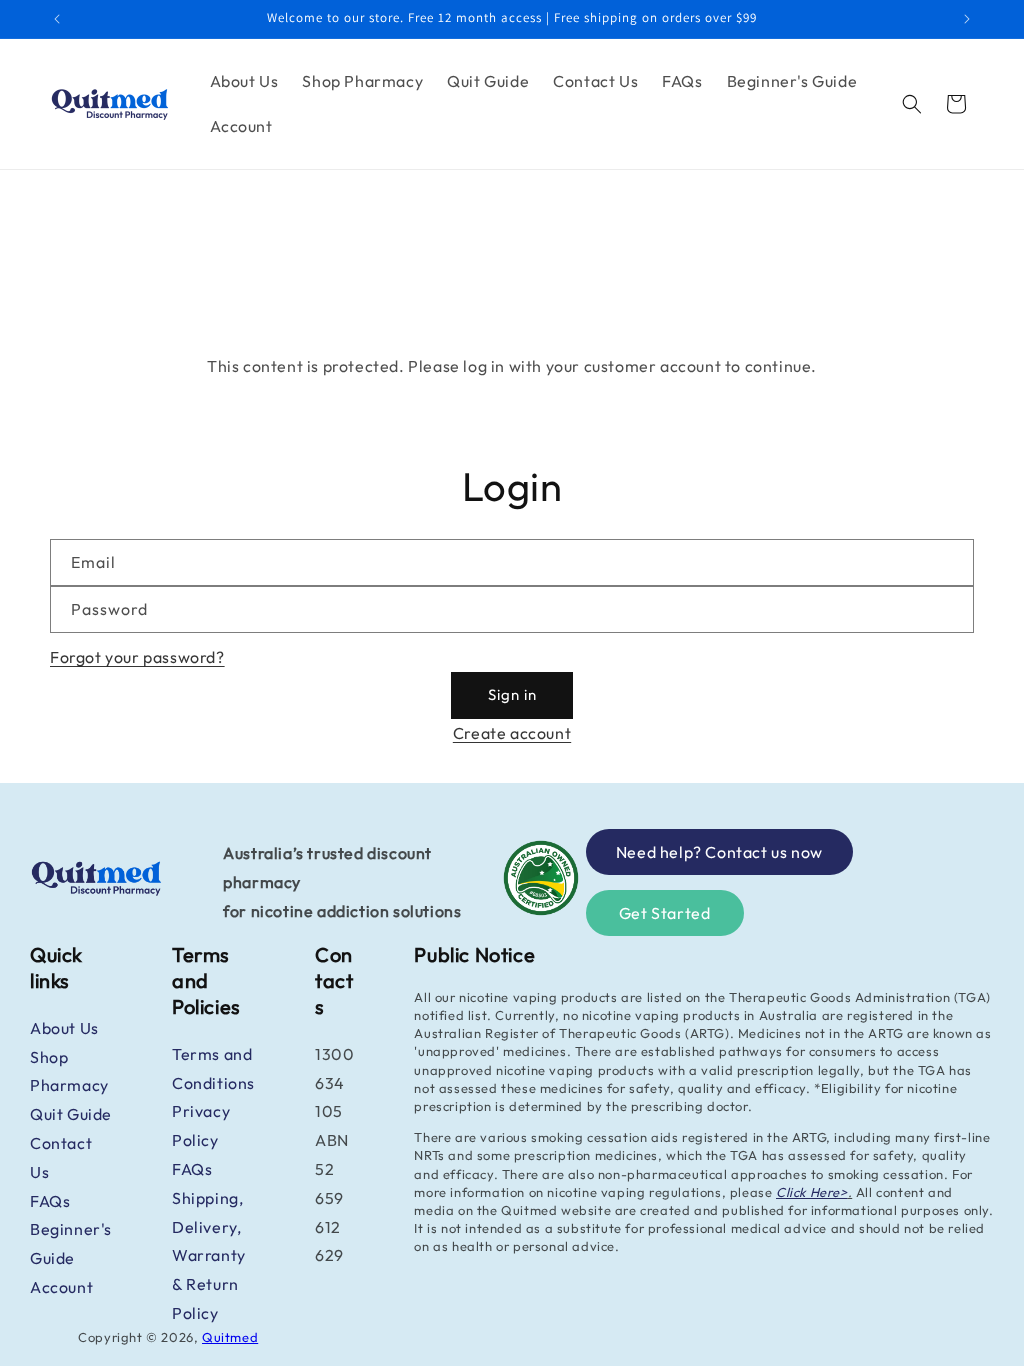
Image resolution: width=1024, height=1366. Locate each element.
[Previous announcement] (57, 19)
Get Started (665, 913)
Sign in (512, 694)
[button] (912, 104)
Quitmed (230, 1337)
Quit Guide (71, 1114)
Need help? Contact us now (719, 852)
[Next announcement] (967, 19)
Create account (512, 733)
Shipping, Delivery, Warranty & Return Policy (209, 1255)
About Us (64, 1028)
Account (61, 1287)
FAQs (50, 1201)
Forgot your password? (137, 657)
